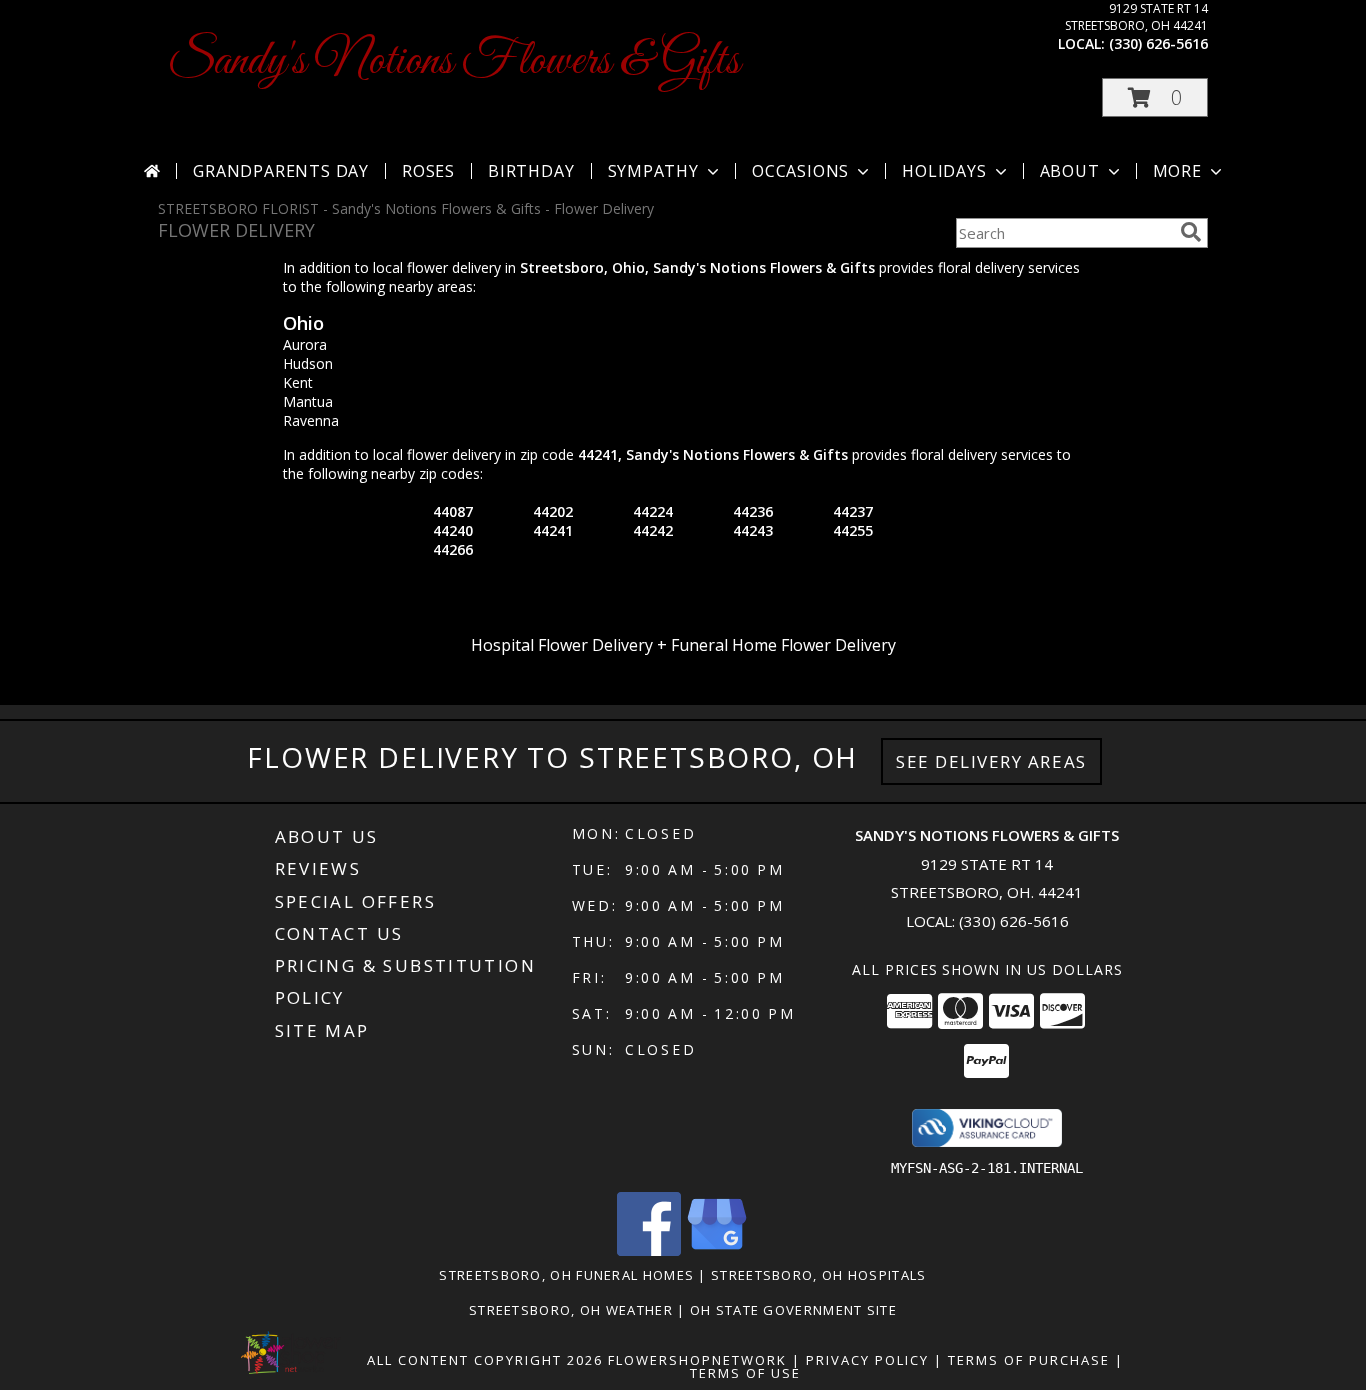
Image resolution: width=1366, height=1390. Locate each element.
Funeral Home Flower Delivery (783, 645)
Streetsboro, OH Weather (571, 1310)
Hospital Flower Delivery (562, 645)
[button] (1155, 97)
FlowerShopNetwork (697, 1360)
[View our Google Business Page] (717, 1250)
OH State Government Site (793, 1310)
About (1070, 171)
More (1177, 171)
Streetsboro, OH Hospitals (819, 1275)
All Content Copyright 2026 (485, 1360)
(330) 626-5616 (1158, 43)
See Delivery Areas (991, 761)
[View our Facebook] (649, 1250)
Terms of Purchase (1029, 1360)
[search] (1191, 232)
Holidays (944, 171)
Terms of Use (745, 1373)
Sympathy (653, 171)
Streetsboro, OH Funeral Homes (566, 1275)
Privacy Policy (867, 1360)
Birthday (531, 171)
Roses (428, 171)
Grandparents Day (281, 171)
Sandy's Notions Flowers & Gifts (454, 61)
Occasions (800, 171)
